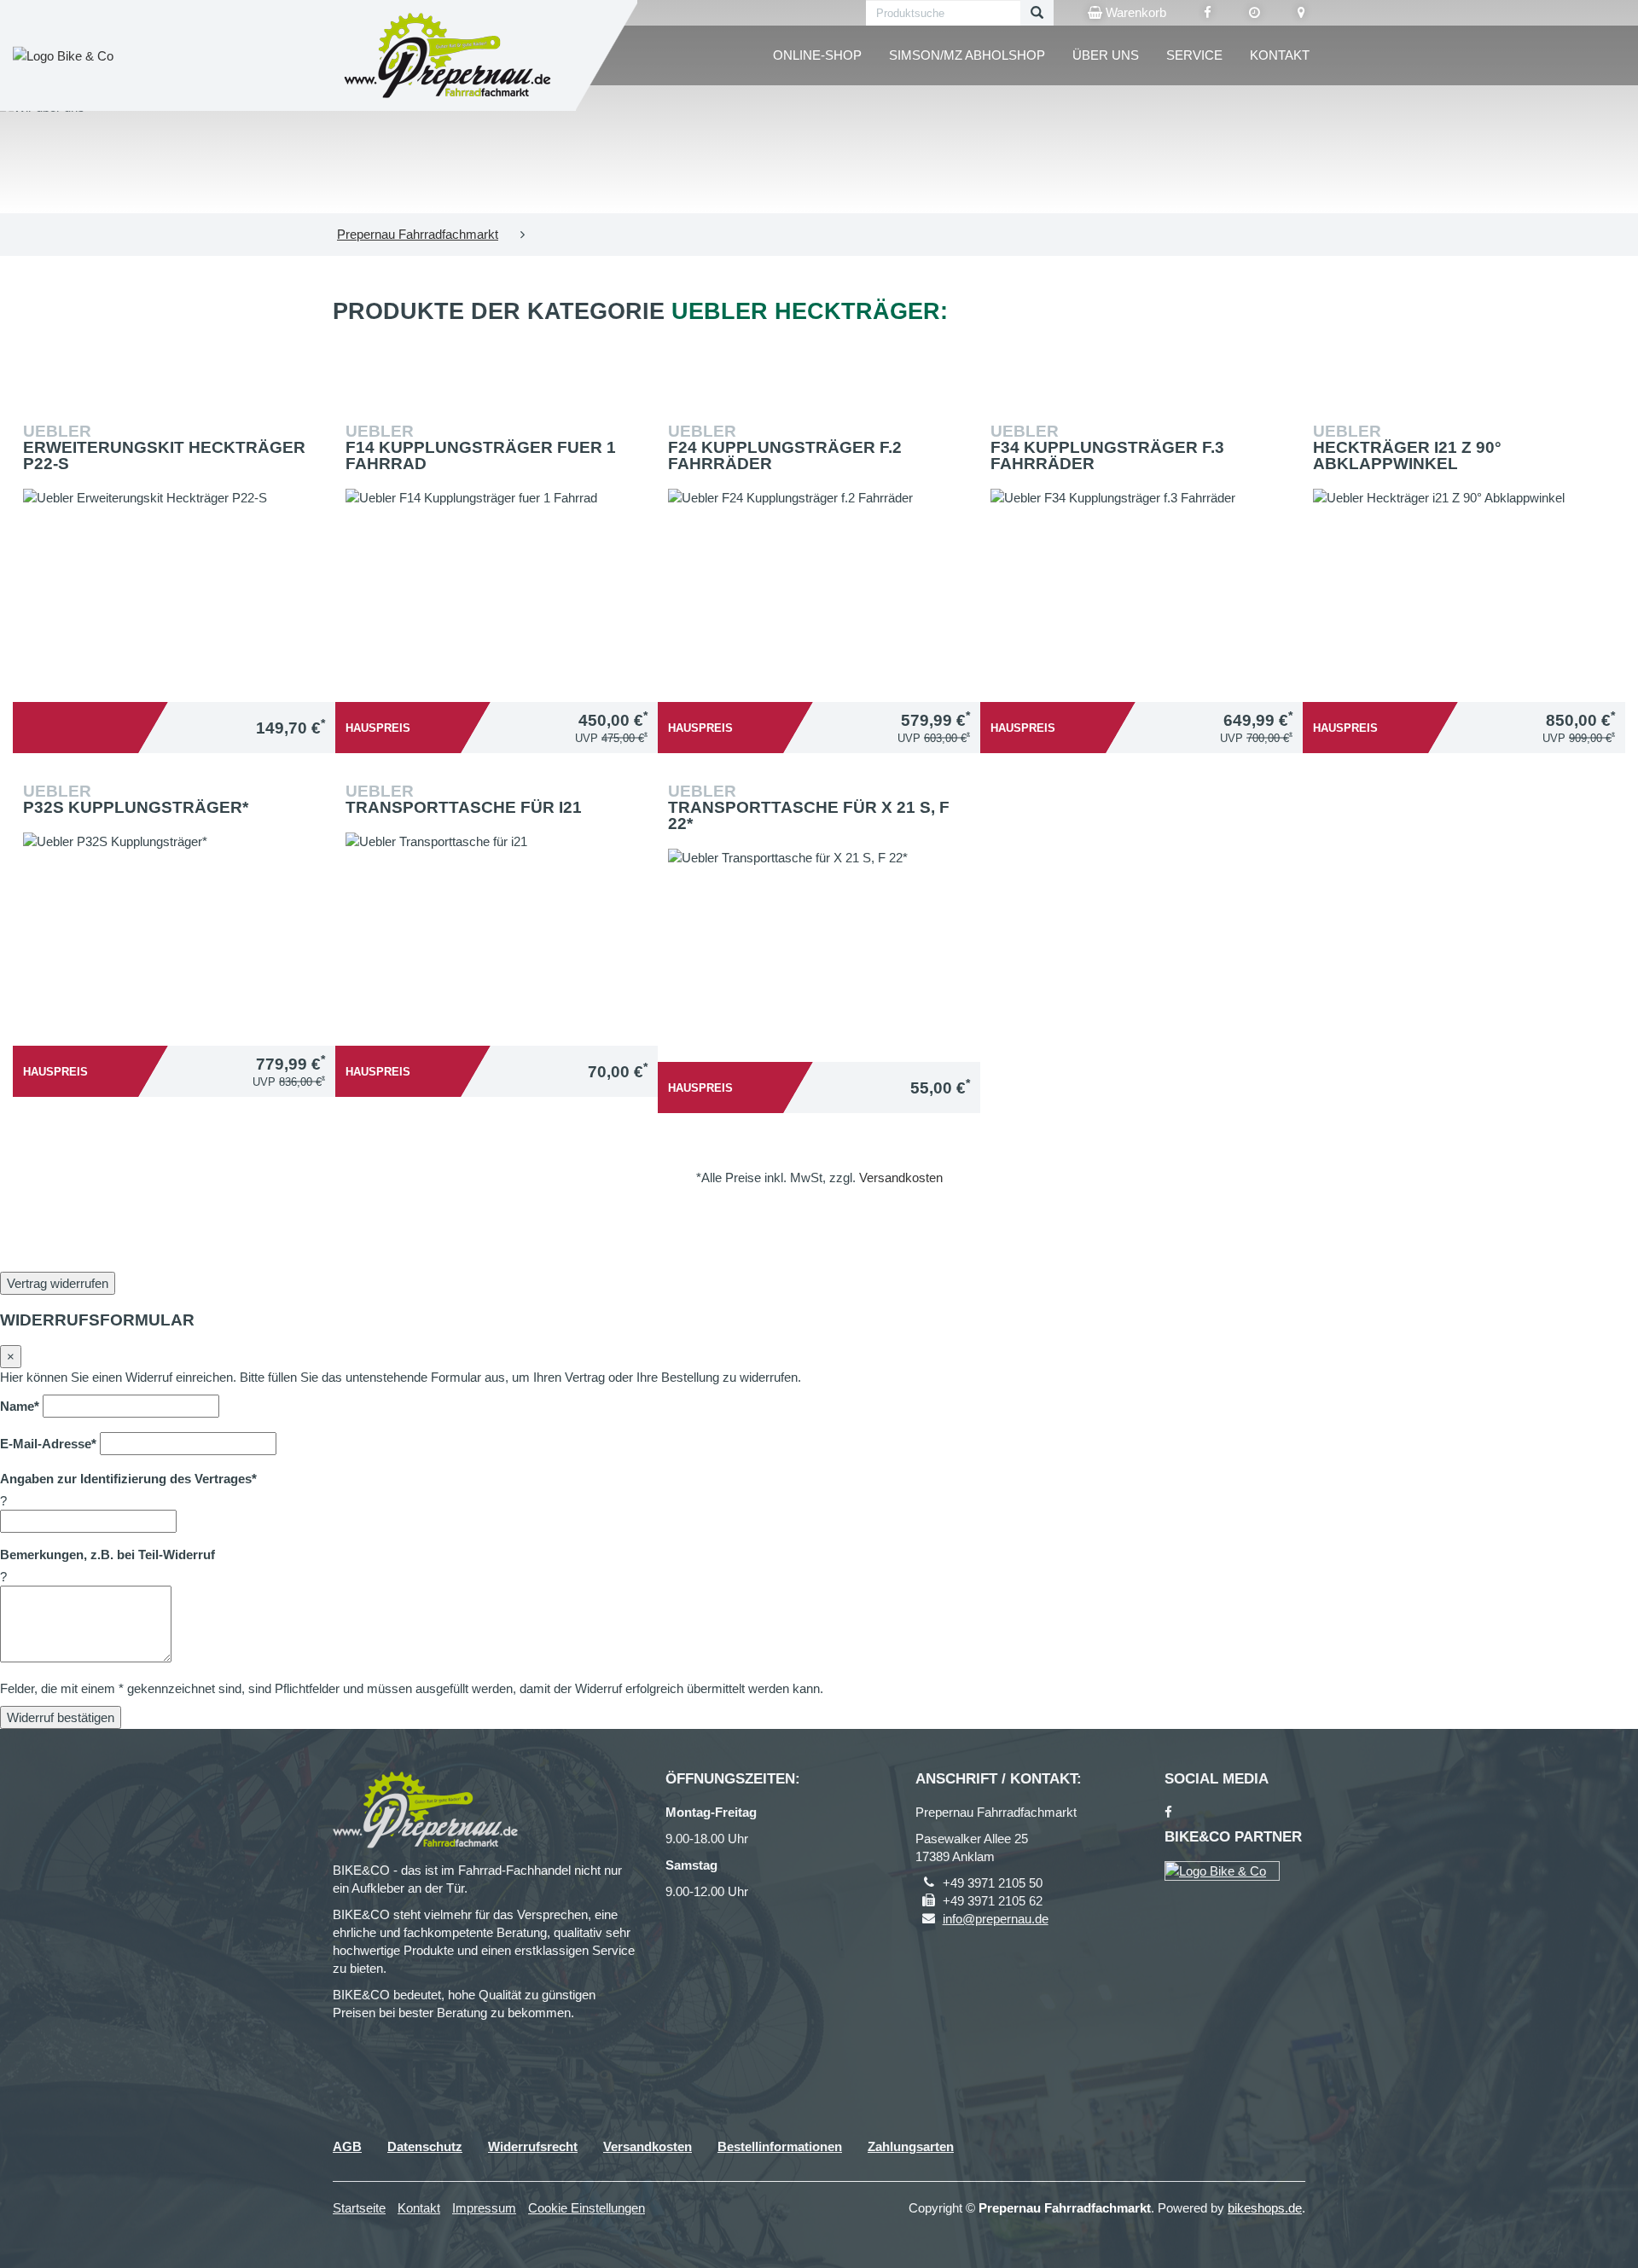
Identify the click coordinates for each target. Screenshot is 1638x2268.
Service (1194, 55)
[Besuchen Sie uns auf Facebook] (1208, 13)
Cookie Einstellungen (587, 2208)
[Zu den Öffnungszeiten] (1255, 13)
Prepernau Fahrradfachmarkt (418, 234)
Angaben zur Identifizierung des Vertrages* (128, 1479)
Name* (20, 1406)
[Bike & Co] (1222, 1871)
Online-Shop (817, 55)
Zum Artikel (178, 548)
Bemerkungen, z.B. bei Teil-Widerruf (107, 1555)
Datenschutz (425, 2146)
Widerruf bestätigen (61, 1717)
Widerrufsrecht (533, 2146)
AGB (347, 2146)
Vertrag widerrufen (58, 1283)
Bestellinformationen (780, 2146)
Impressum (484, 2208)
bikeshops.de (1265, 2208)
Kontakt (1280, 55)
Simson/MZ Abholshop (967, 55)
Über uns (1106, 55)
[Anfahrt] (1301, 13)
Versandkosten (901, 1178)
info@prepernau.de (996, 1919)
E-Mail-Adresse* (48, 1444)
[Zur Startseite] (448, 55)
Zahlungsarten (911, 2146)
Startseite (359, 2208)
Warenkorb (1134, 12)
